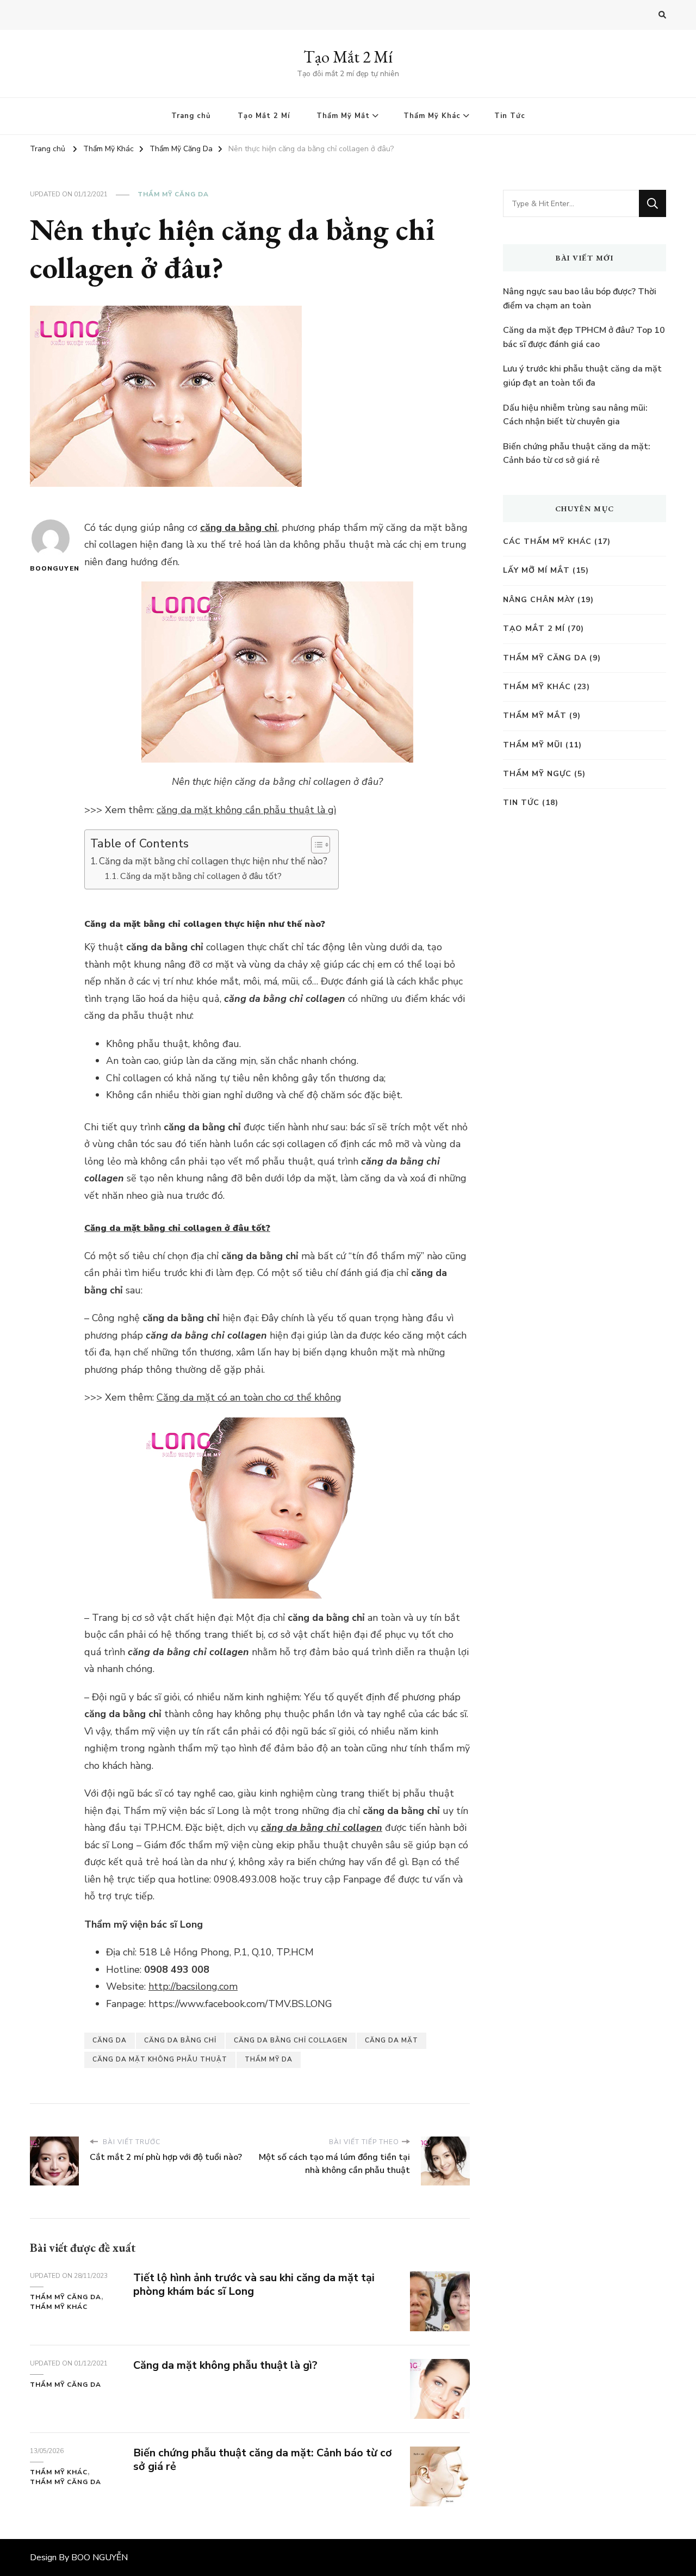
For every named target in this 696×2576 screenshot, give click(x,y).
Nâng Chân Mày (539, 600)
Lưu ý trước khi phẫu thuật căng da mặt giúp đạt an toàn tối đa (582, 376)
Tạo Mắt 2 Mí (348, 57)
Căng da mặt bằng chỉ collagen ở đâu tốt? (201, 876)
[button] (315, 845)
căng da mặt (391, 2040)
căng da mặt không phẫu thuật (160, 2059)
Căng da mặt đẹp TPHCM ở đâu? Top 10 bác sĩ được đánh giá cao (584, 337)
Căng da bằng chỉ (180, 2040)
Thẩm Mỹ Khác (432, 116)
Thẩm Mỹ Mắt (343, 116)
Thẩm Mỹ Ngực (537, 774)
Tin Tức (510, 116)
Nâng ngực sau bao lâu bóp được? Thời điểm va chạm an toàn (580, 299)
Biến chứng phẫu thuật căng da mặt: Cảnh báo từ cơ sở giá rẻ (263, 2460)
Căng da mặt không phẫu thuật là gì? (225, 2365)
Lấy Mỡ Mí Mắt (536, 570)
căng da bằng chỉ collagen (322, 1828)
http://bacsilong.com (193, 1986)
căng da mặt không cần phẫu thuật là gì (246, 810)
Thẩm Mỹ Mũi (533, 745)
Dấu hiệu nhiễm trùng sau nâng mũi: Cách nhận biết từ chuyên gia (575, 415)
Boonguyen (50, 568)
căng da (110, 2040)
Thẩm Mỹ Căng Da (173, 194)
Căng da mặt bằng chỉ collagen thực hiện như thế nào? (213, 861)
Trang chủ (191, 116)
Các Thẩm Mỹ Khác (547, 541)
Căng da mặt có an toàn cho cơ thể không (249, 1397)
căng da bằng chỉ (239, 528)
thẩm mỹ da (269, 2059)
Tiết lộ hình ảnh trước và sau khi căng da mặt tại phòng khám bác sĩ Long (254, 2284)
